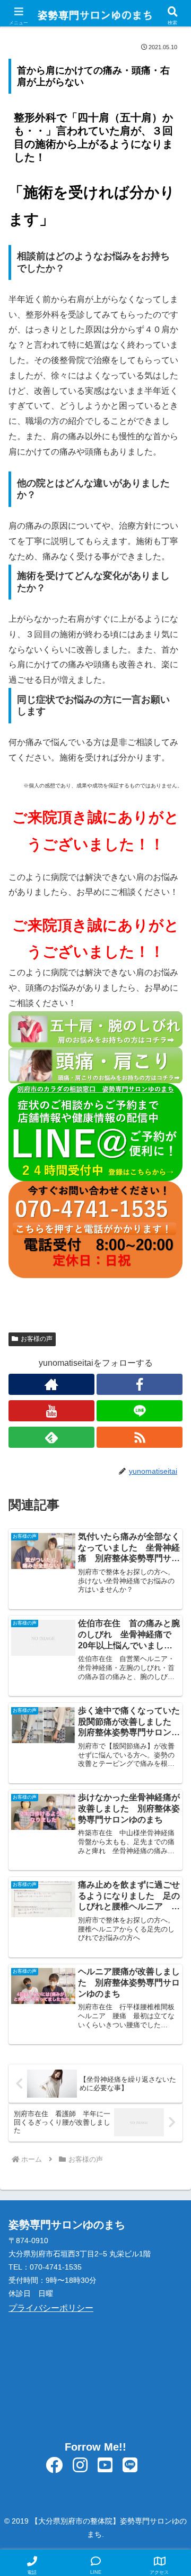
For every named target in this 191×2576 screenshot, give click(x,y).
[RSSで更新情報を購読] (140, 1437)
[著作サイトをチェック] (51, 1384)
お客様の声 (37, 1339)
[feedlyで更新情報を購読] (51, 1437)
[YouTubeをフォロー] (51, 1411)
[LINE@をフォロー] (140, 1411)
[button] (170, 1764)
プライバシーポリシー (51, 2308)
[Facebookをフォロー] (140, 1384)
